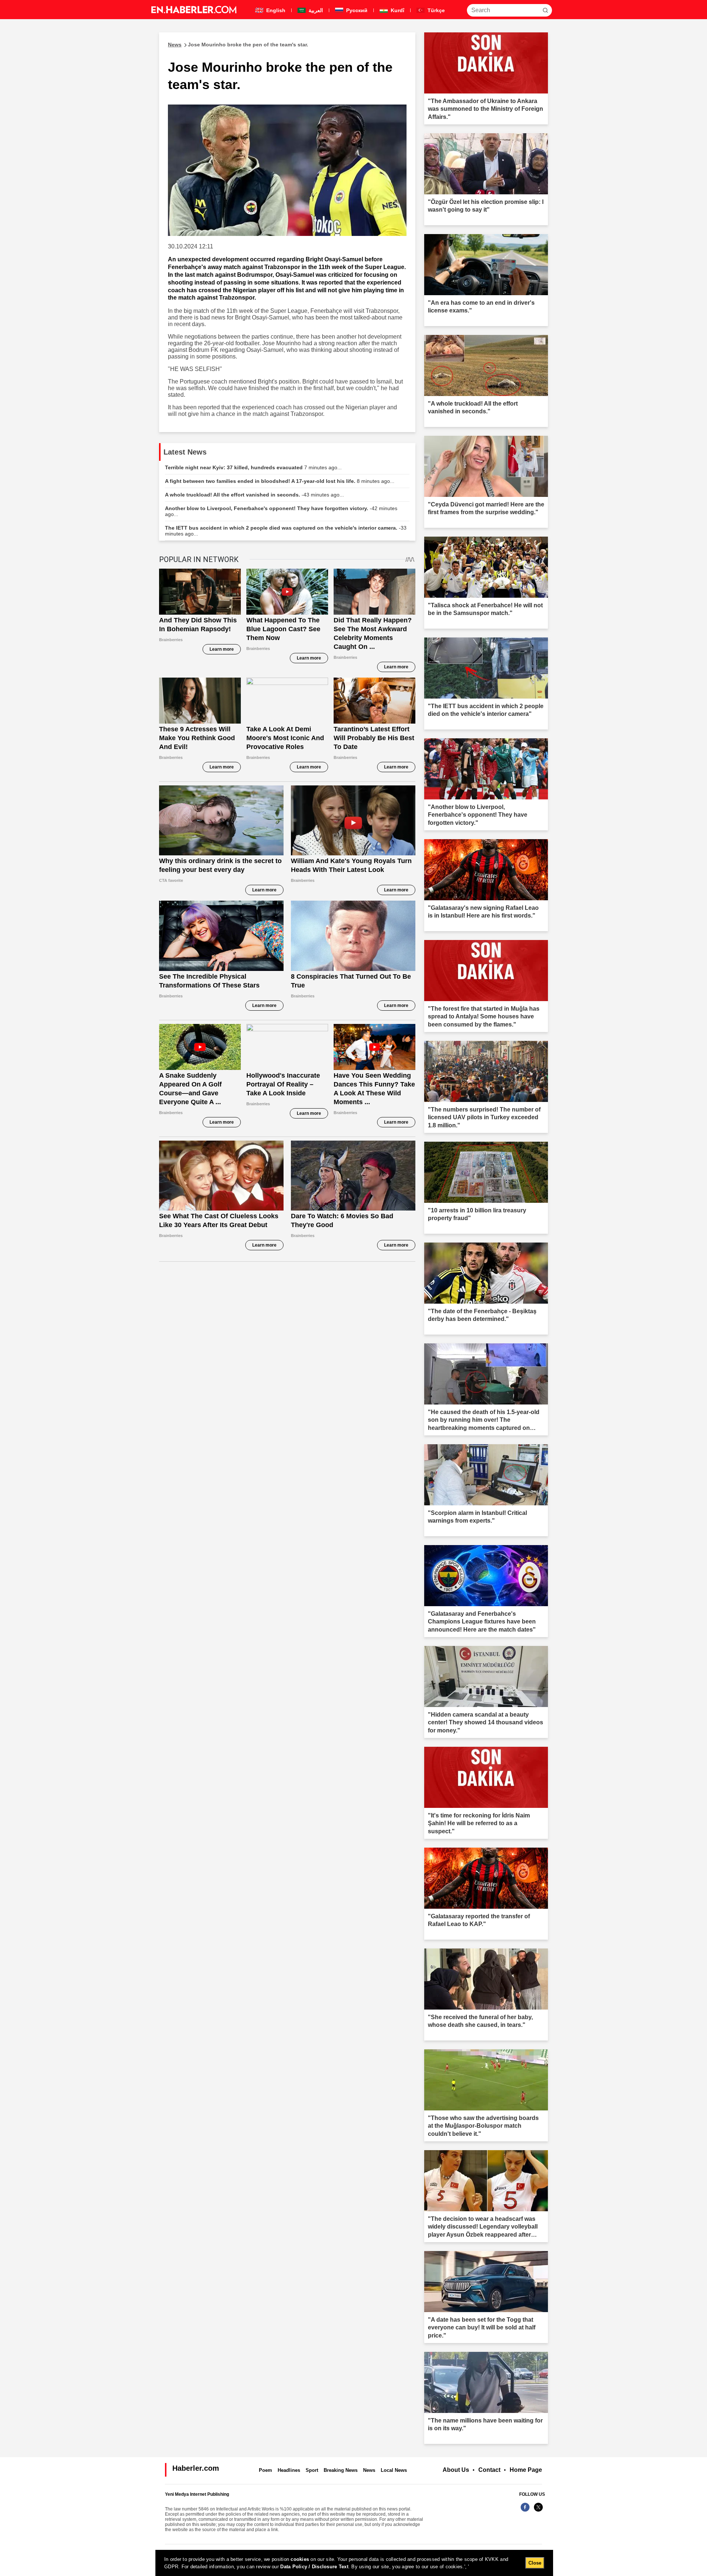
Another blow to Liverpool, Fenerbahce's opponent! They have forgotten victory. (281, 511)
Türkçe (435, 10)
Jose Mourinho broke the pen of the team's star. (238, 45)
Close (535, 2563)
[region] (354, 2563)
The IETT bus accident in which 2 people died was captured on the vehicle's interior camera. (286, 531)
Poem (265, 2470)
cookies (300, 2559)
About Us (456, 2470)
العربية (315, 10)
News (369, 2470)
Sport (312, 2470)
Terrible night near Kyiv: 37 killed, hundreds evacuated (253, 467)
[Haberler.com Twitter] (538, 2511)
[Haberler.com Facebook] (525, 2511)
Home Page (526, 2470)
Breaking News (341, 2470)
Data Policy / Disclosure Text (314, 2567)
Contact (489, 2470)
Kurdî (397, 10)
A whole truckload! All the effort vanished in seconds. (254, 495)
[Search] (545, 10)
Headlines (289, 2470)
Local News (394, 2470)
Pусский (356, 10)
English (275, 10)
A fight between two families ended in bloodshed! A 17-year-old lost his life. (280, 481)
